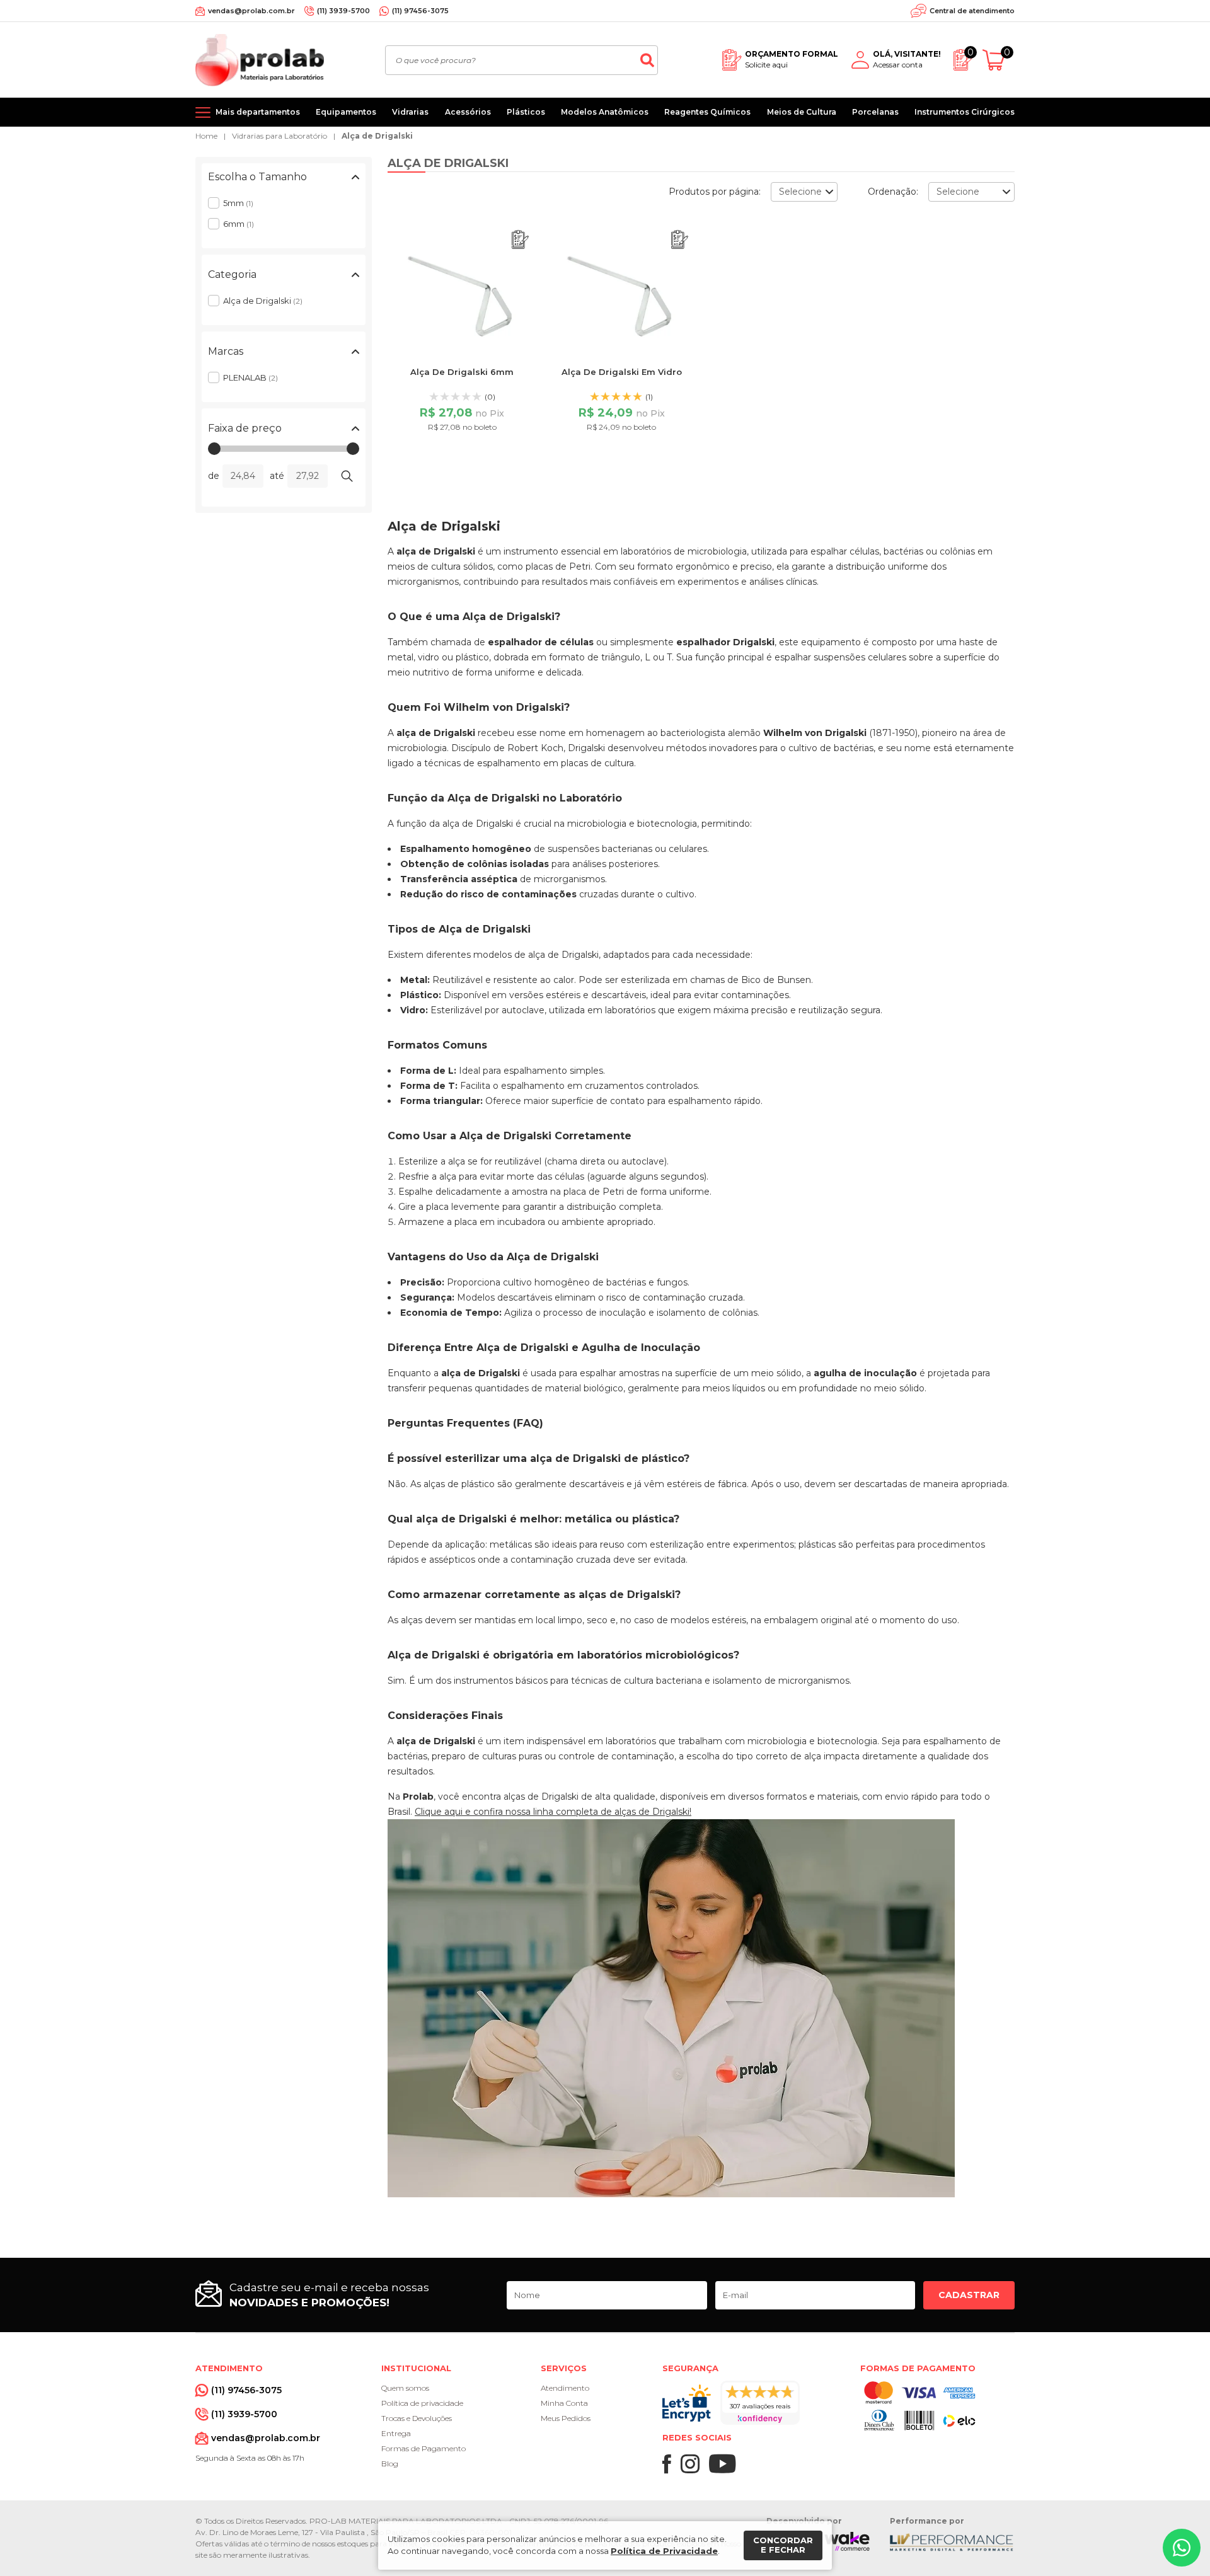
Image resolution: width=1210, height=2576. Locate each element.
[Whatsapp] (1182, 2548)
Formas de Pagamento (423, 2448)
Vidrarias (410, 112)
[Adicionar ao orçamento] (520, 240)
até (277, 476)
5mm (238, 203)
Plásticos (526, 112)
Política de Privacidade (664, 2551)
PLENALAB (251, 377)
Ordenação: (893, 192)
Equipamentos (346, 112)
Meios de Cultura (802, 112)
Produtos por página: (715, 192)
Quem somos (405, 2388)
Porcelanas (875, 112)
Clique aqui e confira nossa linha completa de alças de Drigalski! (553, 1812)
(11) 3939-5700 (343, 11)
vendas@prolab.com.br (251, 11)
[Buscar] (647, 60)
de (214, 476)
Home (206, 136)
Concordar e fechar (783, 2545)
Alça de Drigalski (377, 136)
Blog (390, 2464)
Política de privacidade (422, 2403)
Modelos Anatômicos (605, 112)
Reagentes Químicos (707, 112)
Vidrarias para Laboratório (279, 136)
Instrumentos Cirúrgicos (965, 112)
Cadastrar (969, 2295)
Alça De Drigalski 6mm (462, 372)
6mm (239, 224)
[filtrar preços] (347, 476)
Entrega (396, 2433)
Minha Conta (564, 2403)
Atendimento (565, 2388)
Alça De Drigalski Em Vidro (622, 372)
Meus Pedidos (566, 2418)
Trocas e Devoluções (417, 2418)
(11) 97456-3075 (420, 11)
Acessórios (468, 112)
